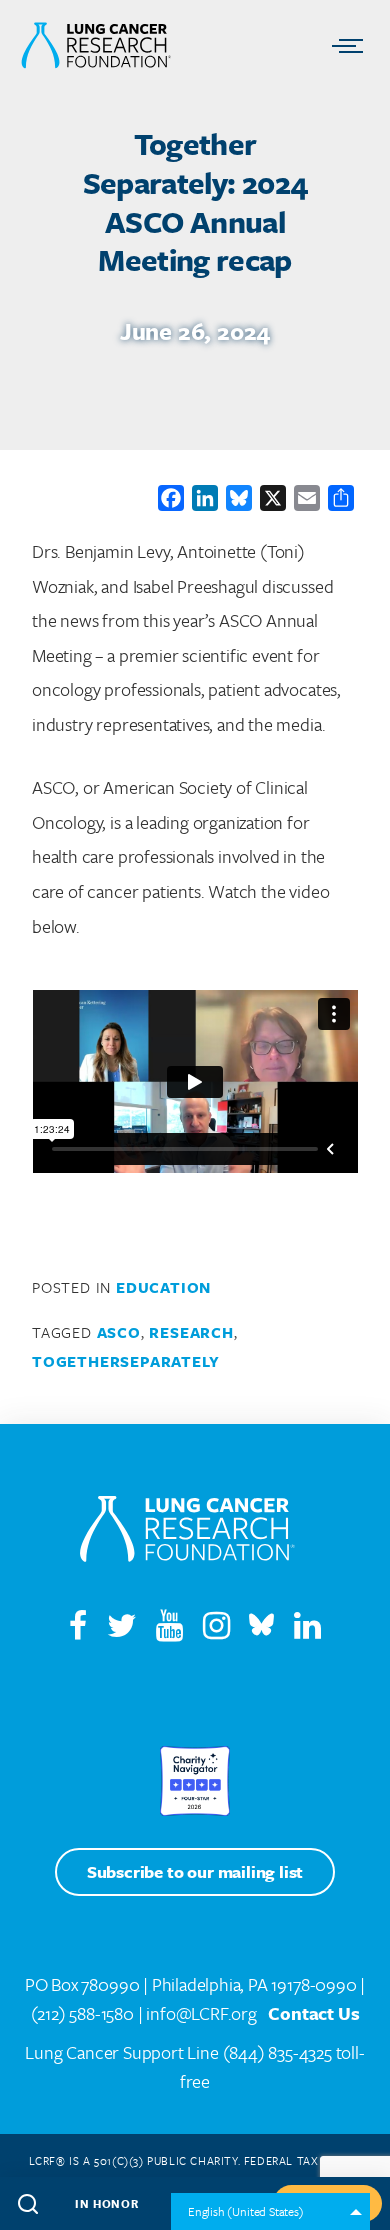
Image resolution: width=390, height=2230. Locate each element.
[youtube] (177, 1630)
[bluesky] (261, 1630)
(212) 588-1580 (82, 2013)
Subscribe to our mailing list (195, 1871)
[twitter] (122, 1630)
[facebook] (78, 1630)
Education (163, 1287)
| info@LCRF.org (197, 2013)
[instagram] (224, 1630)
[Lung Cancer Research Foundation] (187, 1533)
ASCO (119, 1332)
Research (191, 1332)
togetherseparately (125, 1361)
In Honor (106, 2203)
